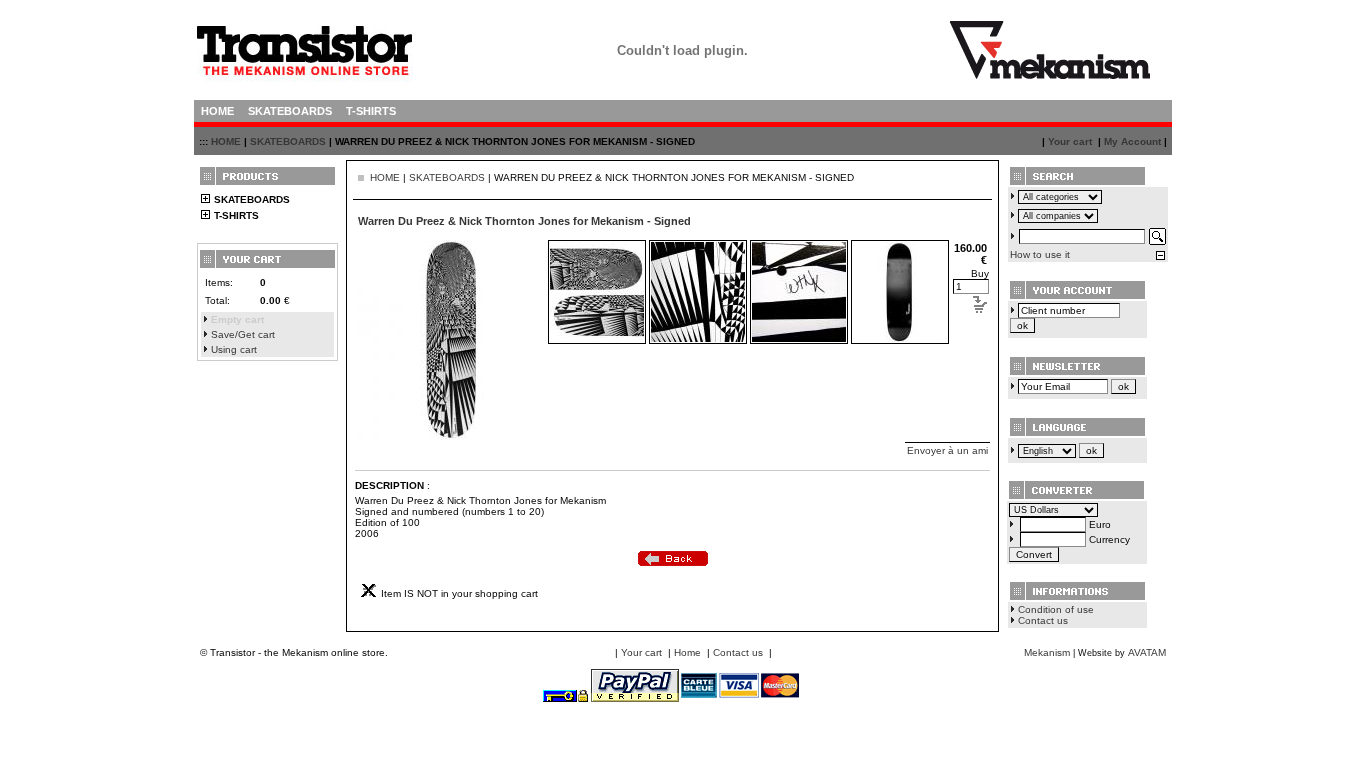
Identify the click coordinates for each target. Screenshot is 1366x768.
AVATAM (1147, 652)
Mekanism (1047, 652)
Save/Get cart (243, 334)
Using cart (234, 349)
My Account (1132, 141)
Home (687, 652)
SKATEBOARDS (288, 141)
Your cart (1070, 141)
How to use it (1040, 254)
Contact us (1043, 620)
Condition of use (1056, 609)
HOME (226, 141)
